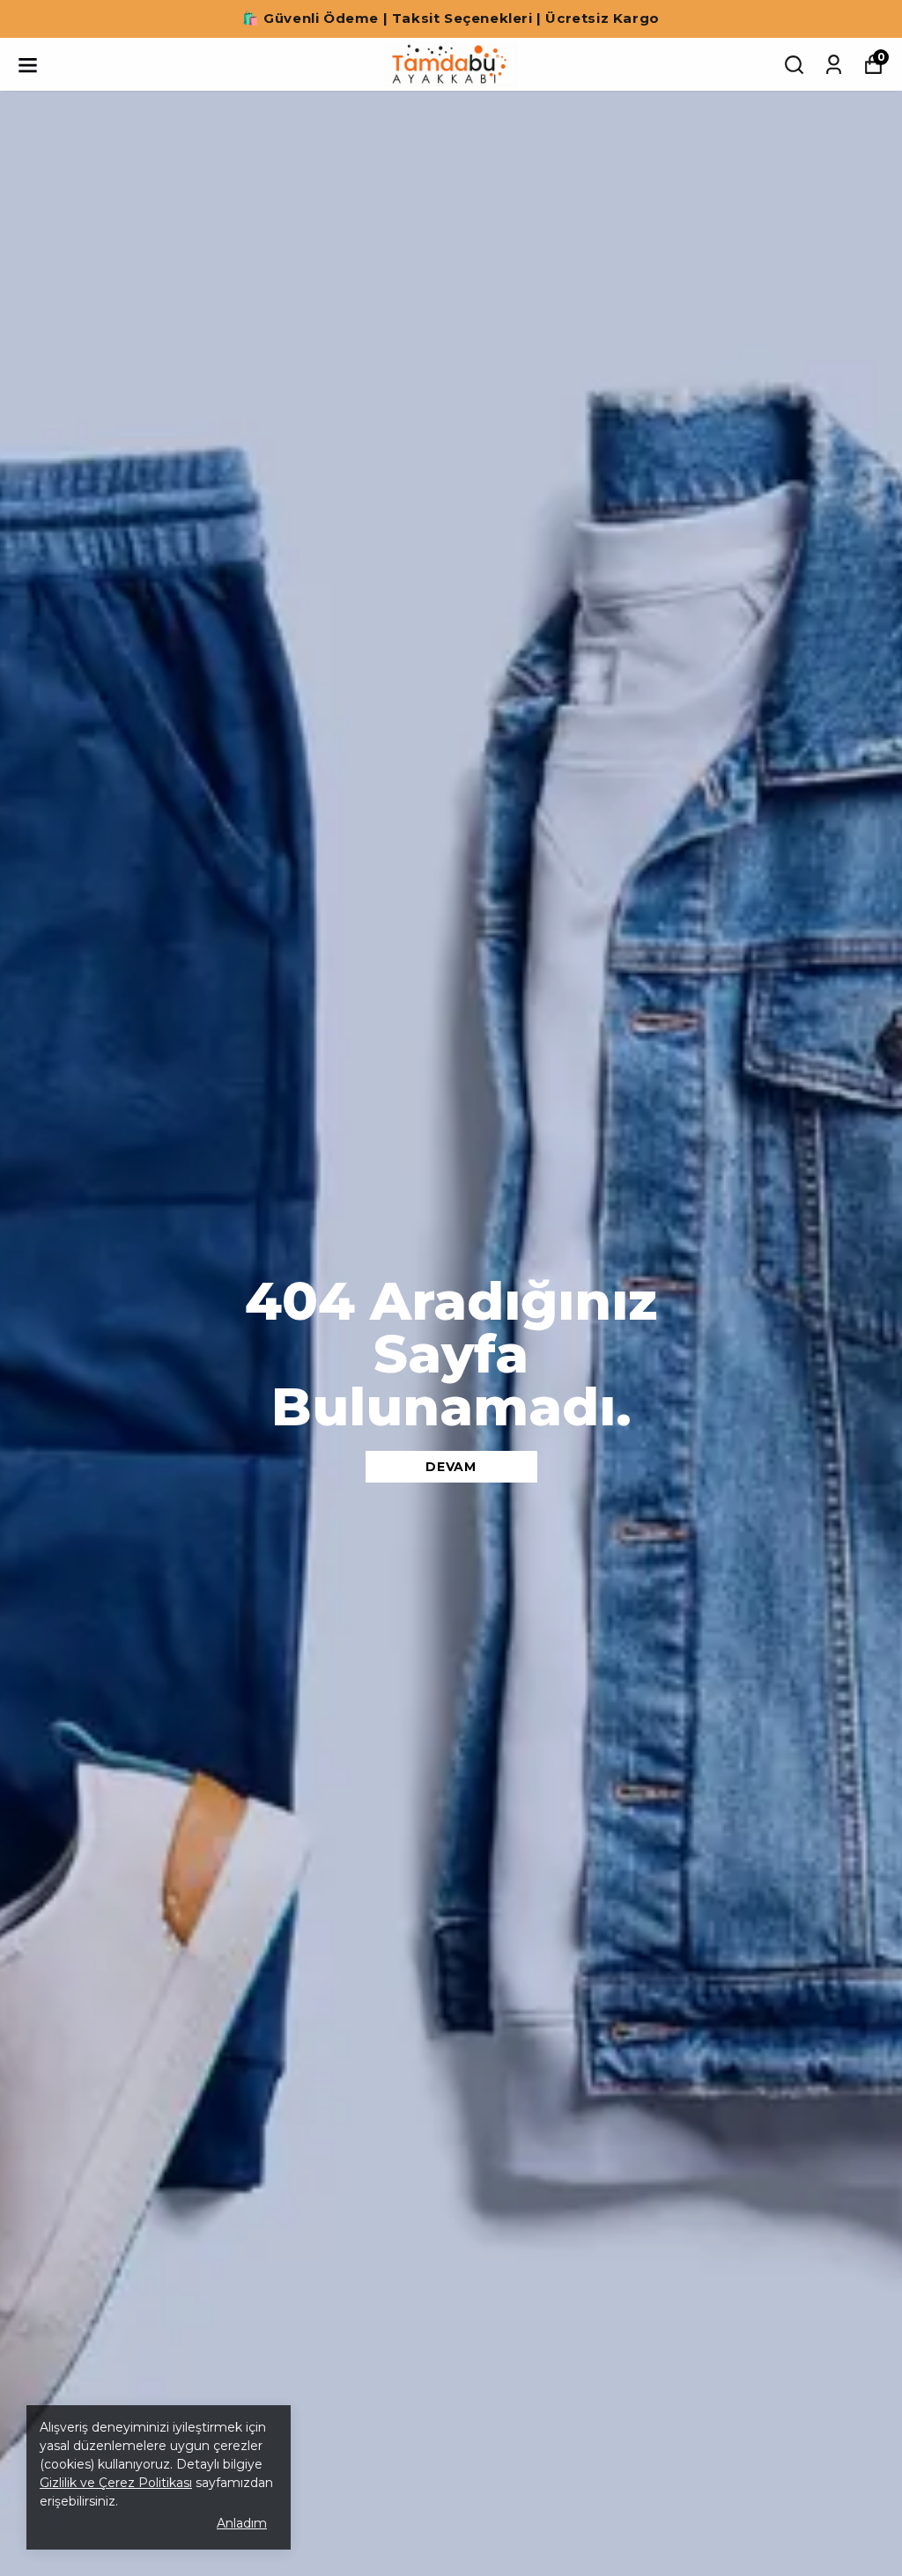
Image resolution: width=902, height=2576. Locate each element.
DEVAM (451, 1467)
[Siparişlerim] (834, 65)
